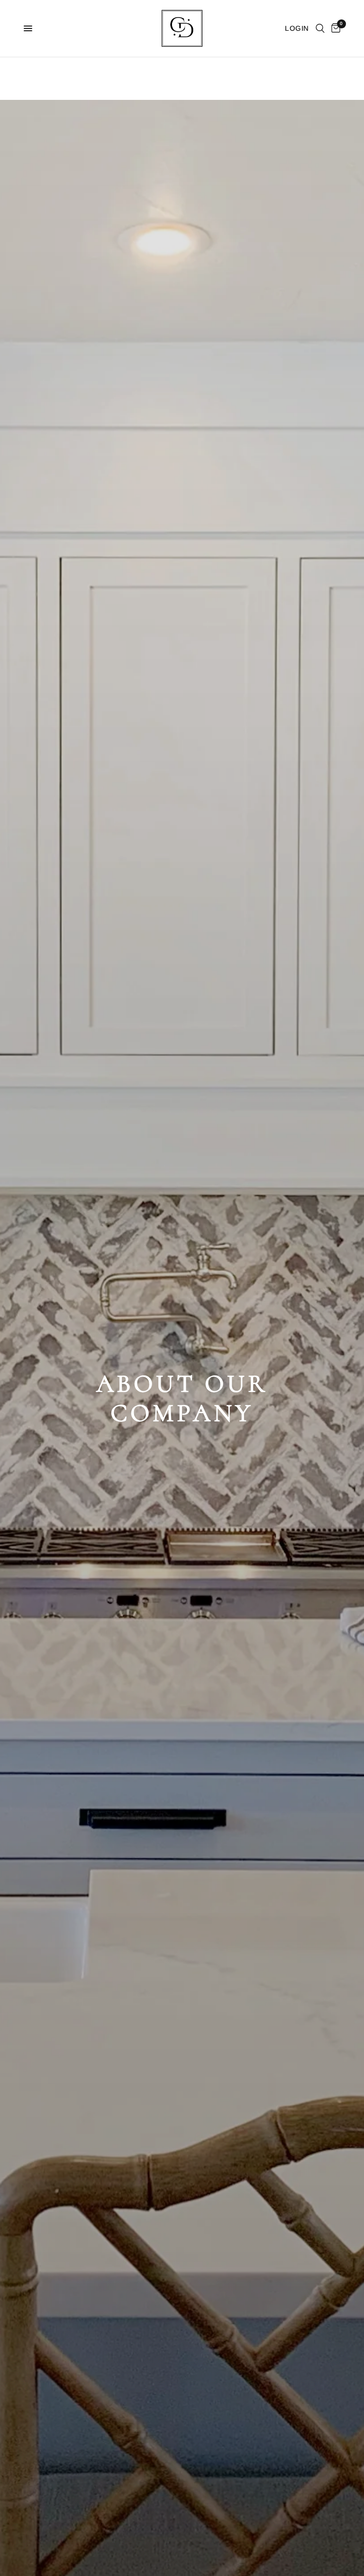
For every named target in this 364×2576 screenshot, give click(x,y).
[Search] (320, 28)
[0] (334, 28)
